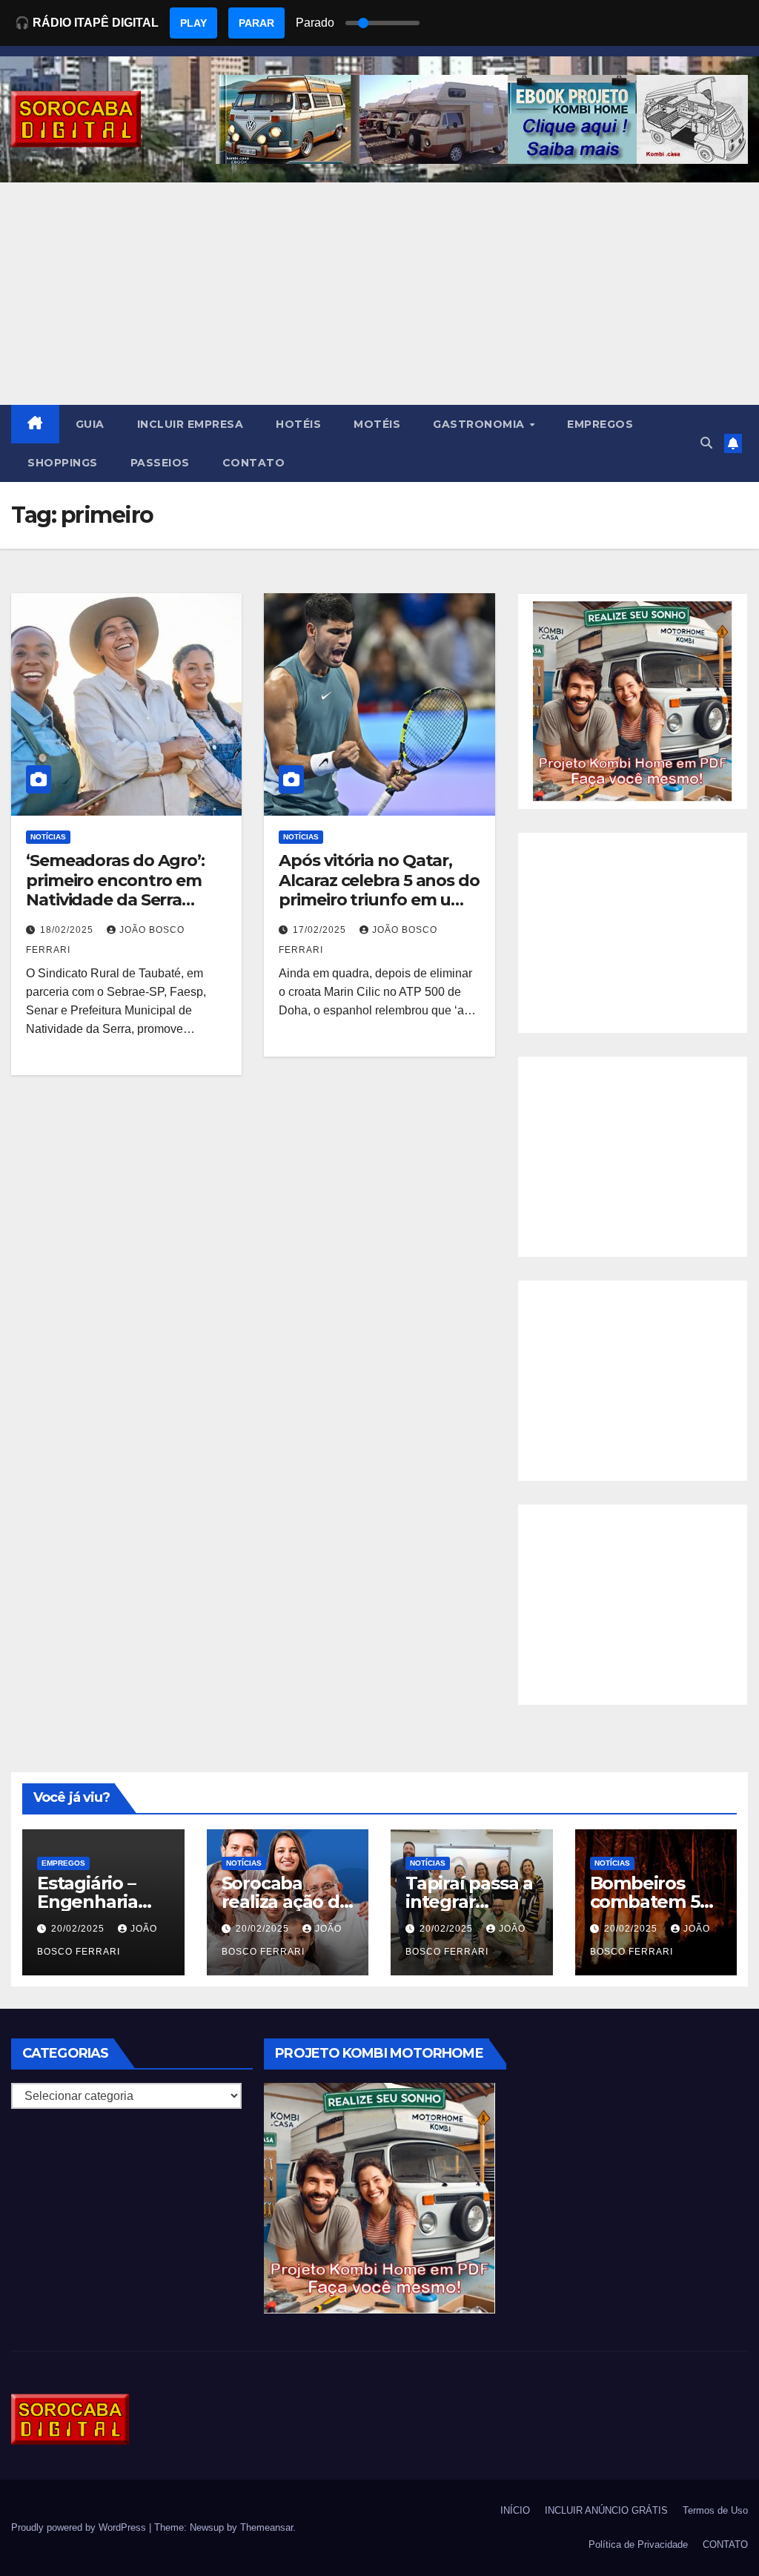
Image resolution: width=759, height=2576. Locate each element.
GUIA (90, 424)
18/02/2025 (68, 930)
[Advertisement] (379, 294)
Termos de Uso (715, 2510)
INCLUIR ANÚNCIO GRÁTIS (606, 2510)
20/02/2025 (79, 1929)
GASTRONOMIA (480, 424)
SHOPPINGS (63, 463)
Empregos (63, 1863)
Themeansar (266, 2527)
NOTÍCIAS (48, 837)
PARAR (256, 23)
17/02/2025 (321, 930)
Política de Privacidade (638, 2544)
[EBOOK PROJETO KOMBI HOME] (633, 700)
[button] (706, 443)
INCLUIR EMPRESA (190, 424)
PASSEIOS (160, 463)
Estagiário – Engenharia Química (87, 1902)
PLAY (193, 23)
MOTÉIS (377, 424)
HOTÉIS (298, 424)
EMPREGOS (600, 424)
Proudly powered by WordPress (80, 2527)
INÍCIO (515, 2510)
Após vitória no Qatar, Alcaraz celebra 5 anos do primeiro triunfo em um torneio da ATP (379, 890)
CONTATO (254, 463)
